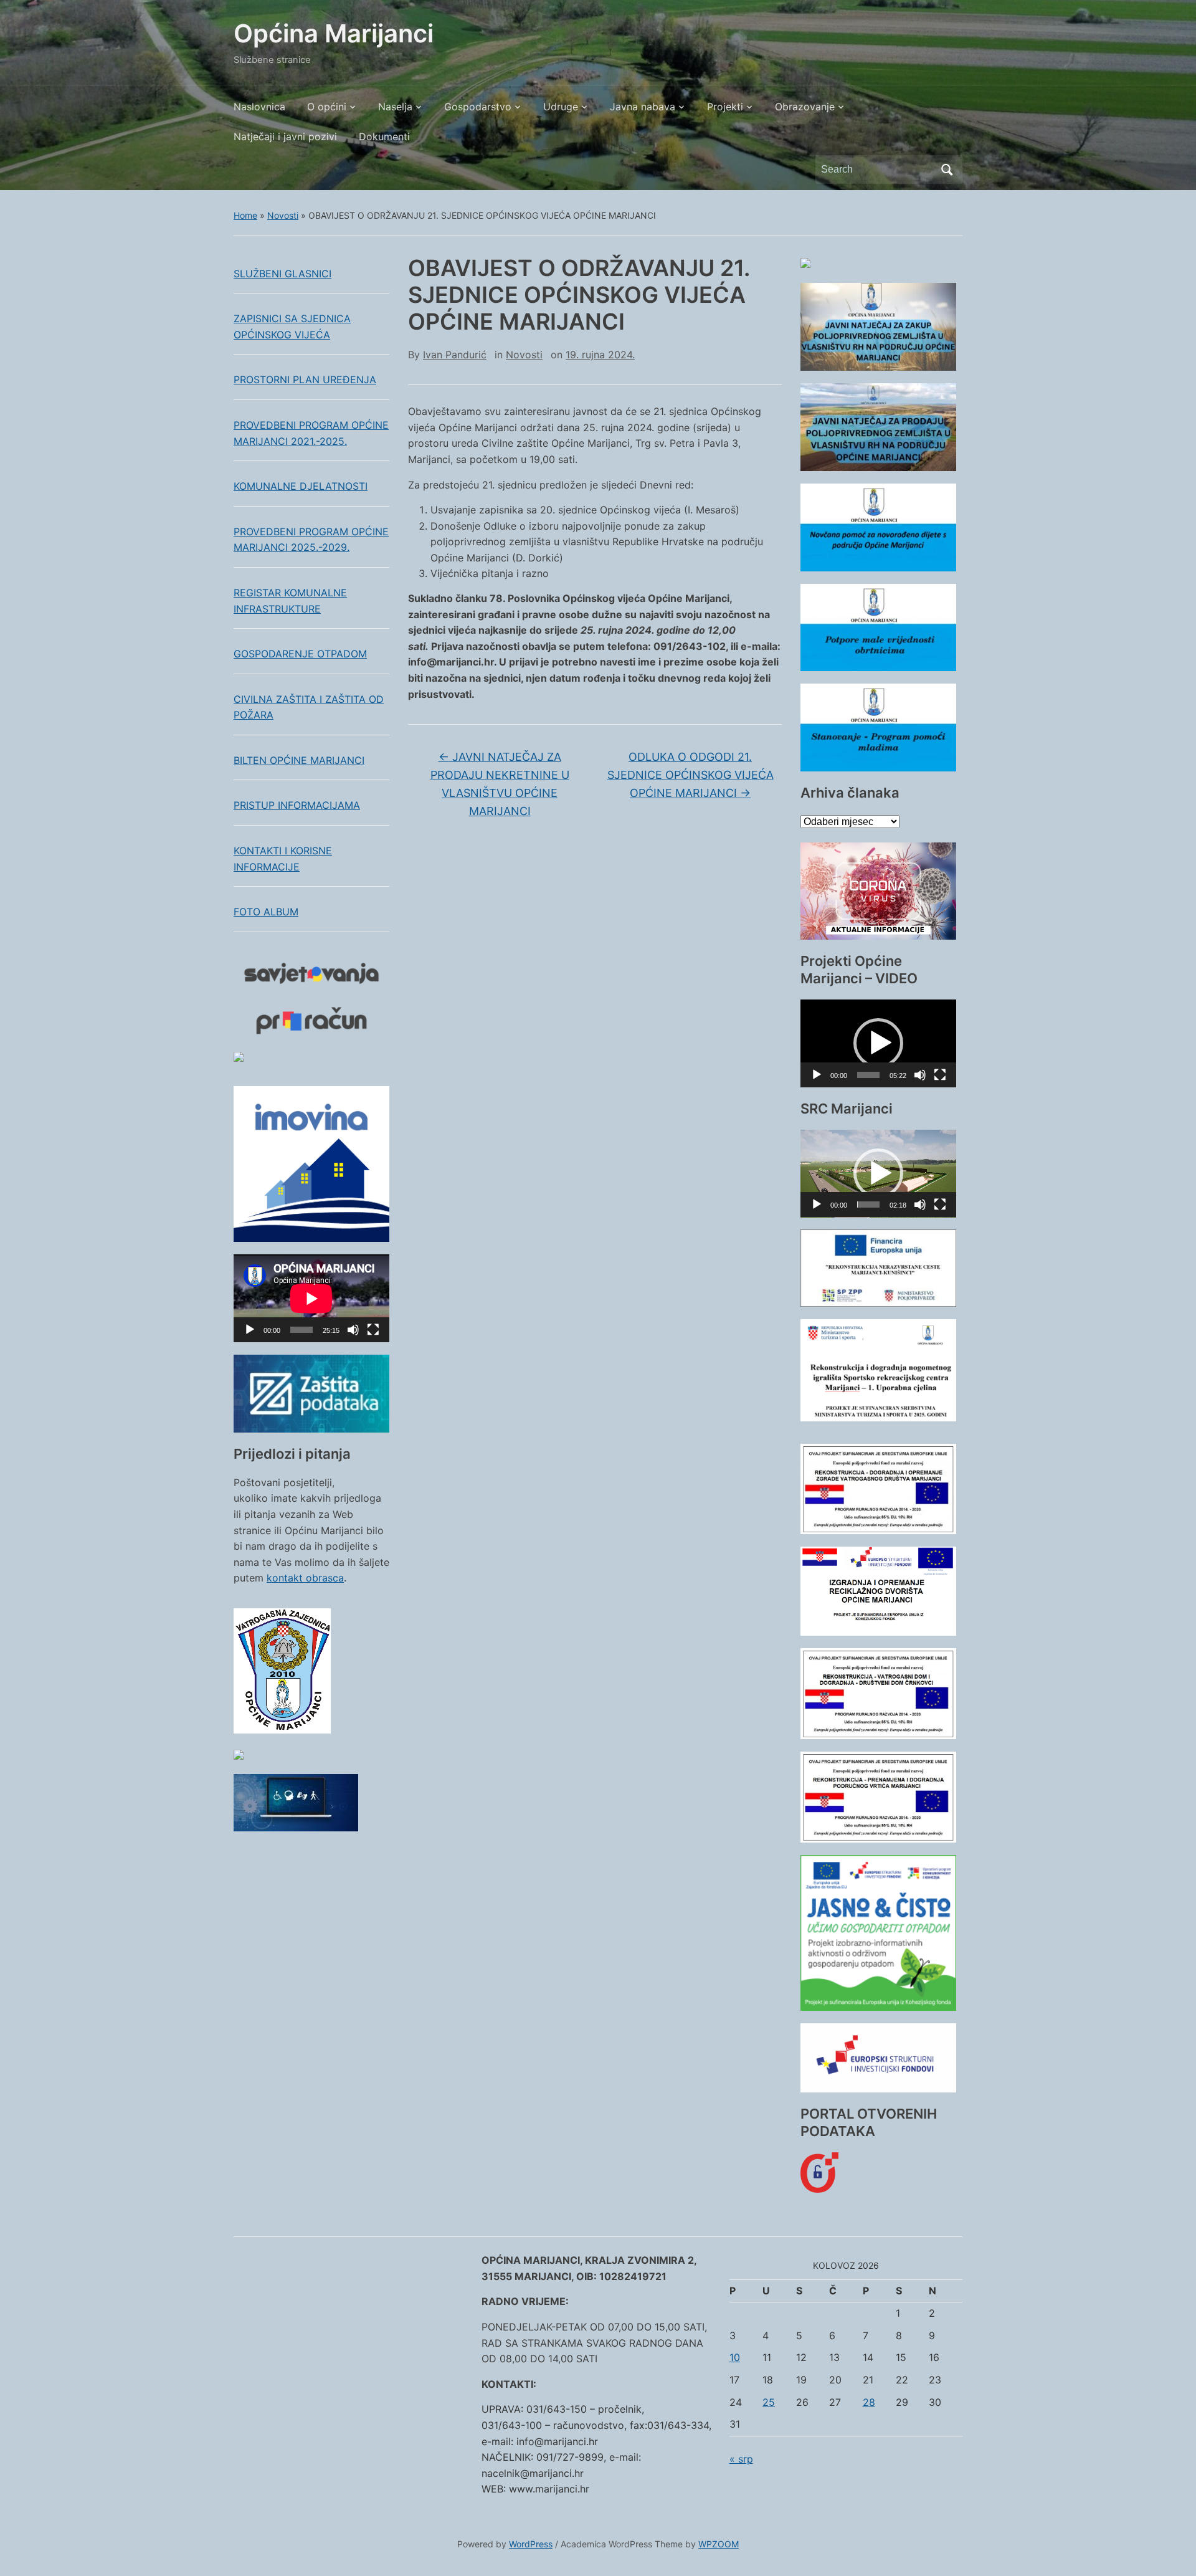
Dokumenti (384, 136)
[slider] (868, 1075)
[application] (311, 1298)
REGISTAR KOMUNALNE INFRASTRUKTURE (290, 601)
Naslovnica (259, 107)
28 (869, 2402)
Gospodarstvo (478, 107)
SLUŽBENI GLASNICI (282, 274)
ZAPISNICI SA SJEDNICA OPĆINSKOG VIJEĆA (292, 327)
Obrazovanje (805, 107)
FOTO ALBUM (266, 912)
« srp (741, 2459)
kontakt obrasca (305, 1578)
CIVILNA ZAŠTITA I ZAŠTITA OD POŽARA (309, 707)
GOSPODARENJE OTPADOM (300, 654)
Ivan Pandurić (455, 355)
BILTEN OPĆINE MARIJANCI (299, 760)
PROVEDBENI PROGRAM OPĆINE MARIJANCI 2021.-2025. (311, 433)
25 (769, 2402)
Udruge (561, 107)
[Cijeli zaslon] (373, 1330)
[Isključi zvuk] (353, 1330)
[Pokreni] (250, 1330)
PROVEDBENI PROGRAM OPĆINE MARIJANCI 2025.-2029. (311, 540)
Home (245, 215)
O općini (327, 107)
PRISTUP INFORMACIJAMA (297, 805)
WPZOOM (719, 2544)
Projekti (725, 107)
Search (947, 169)
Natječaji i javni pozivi (285, 136)
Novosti (283, 215)
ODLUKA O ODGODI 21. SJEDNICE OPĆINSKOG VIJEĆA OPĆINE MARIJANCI (691, 775)
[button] (878, 1043)
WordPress (531, 2544)
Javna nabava (643, 107)
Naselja (395, 107)
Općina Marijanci (334, 33)
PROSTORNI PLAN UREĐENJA (305, 379)
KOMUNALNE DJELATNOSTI (301, 486)
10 (735, 2357)
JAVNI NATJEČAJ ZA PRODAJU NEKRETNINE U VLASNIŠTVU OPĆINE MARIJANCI (500, 784)
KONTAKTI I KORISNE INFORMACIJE (283, 859)
